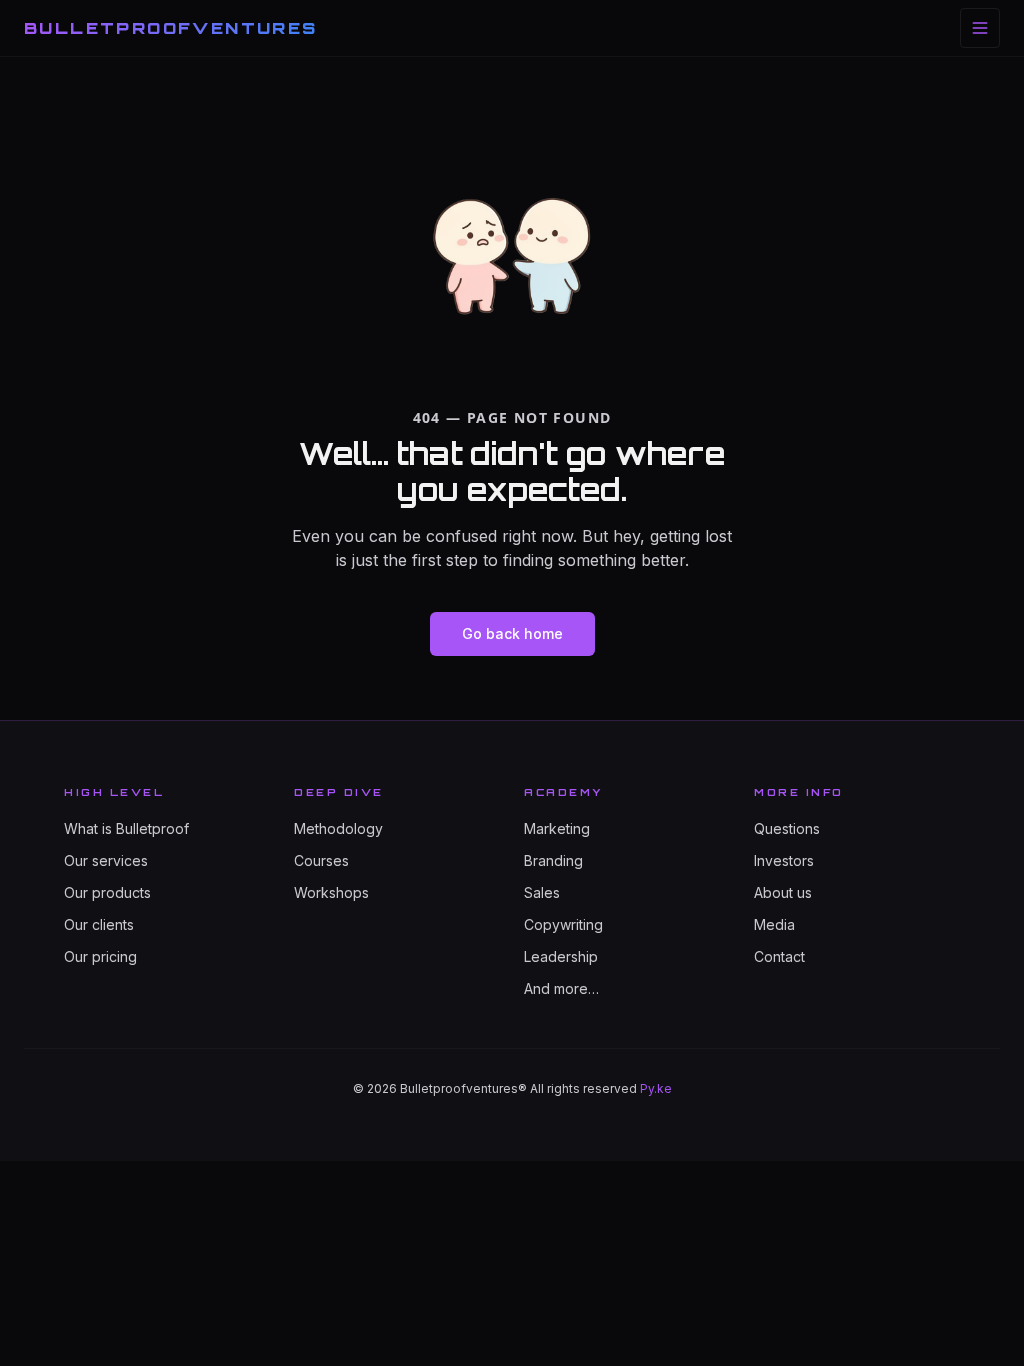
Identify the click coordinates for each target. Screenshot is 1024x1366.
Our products (107, 892)
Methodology (338, 828)
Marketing (557, 828)
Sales (542, 892)
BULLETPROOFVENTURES (171, 28)
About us (783, 892)
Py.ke (656, 1088)
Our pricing (100, 956)
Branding (553, 860)
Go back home (512, 633)
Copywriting (563, 924)
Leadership (561, 956)
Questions (787, 828)
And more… (561, 988)
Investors (784, 860)
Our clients (99, 924)
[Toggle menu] (980, 28)
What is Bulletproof (126, 828)
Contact (779, 956)
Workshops (331, 892)
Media (774, 924)
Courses (321, 860)
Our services (106, 860)
